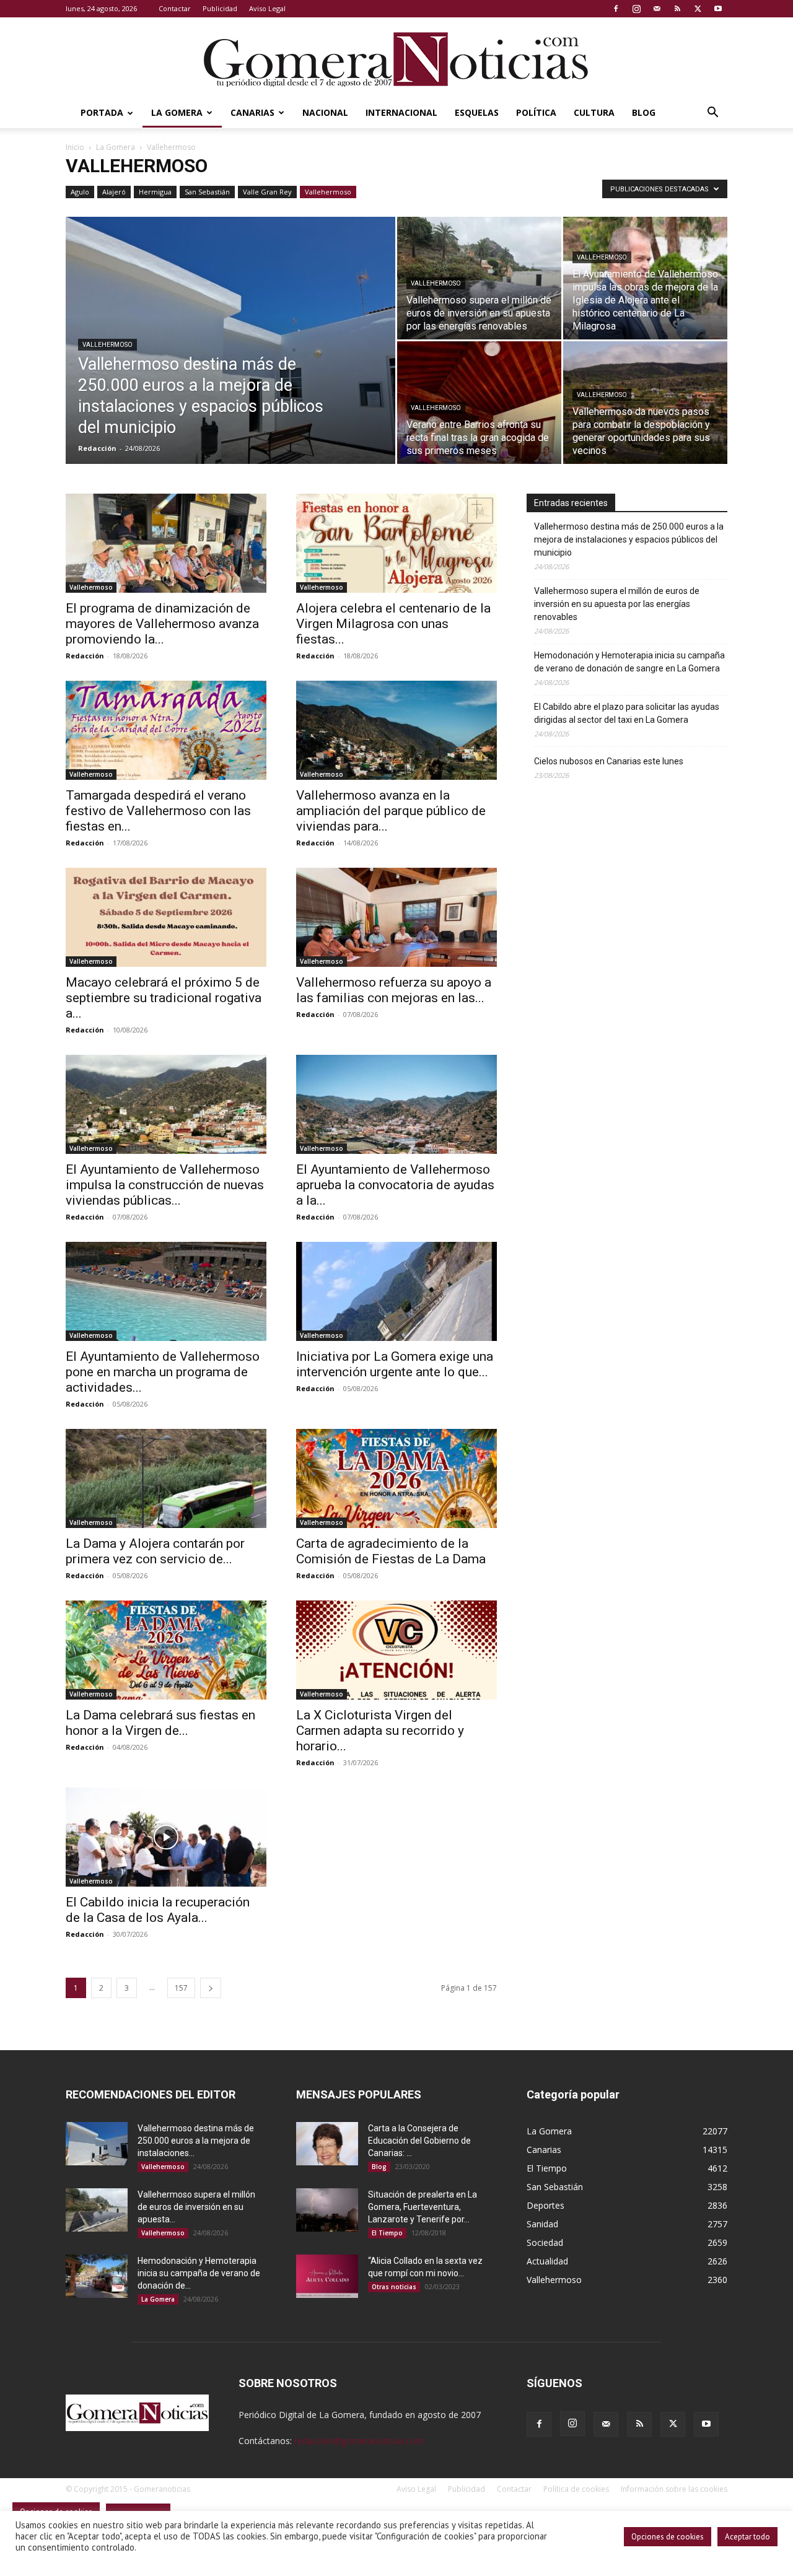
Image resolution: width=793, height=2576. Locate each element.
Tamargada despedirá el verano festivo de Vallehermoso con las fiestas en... (158, 811)
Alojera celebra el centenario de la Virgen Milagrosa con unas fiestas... (393, 624)
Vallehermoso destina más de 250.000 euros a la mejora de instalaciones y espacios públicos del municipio (629, 539)
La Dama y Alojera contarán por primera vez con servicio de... (155, 1551)
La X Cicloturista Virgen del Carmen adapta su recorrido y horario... (380, 1731)
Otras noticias (394, 2287)
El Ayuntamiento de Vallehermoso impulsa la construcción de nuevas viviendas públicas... (165, 1185)
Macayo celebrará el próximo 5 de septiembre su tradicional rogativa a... (164, 998)
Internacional (401, 112)
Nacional (325, 112)
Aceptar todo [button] (747, 2537)
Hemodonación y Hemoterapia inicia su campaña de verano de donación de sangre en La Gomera (629, 662)
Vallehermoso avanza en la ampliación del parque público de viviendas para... (391, 811)
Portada (102, 112)
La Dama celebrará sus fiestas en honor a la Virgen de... (160, 1723)
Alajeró (114, 192)
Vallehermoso (328, 192)
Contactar (175, 8)
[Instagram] (636, 9)
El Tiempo (387, 2233)
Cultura (594, 112)
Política (536, 112)
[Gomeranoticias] (396, 59)
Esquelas (477, 112)
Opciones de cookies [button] (668, 2537)
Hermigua (155, 192)
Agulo (80, 192)
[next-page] (211, 1988)
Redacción (97, 448)
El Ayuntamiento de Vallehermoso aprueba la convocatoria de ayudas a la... (395, 1185)
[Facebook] (616, 9)
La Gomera (177, 112)
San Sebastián (207, 192)
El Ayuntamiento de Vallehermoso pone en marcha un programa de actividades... (163, 1372)
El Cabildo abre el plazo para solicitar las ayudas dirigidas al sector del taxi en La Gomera (627, 713)
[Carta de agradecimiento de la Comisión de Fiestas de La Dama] (396, 1478)
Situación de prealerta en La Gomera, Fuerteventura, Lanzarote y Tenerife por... (423, 2207)
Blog (644, 112)
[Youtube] (718, 9)
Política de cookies (576, 2489)
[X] (698, 9)
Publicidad (220, 8)
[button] (712, 114)
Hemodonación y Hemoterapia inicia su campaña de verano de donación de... (199, 2273)
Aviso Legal (267, 8)
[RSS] (677, 9)
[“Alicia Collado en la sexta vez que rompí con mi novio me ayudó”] (327, 2276)
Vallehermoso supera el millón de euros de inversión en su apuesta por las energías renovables (617, 604)
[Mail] (657, 9)
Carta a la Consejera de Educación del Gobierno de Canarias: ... (419, 2141)
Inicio (75, 147)
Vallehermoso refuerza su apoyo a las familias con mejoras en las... (394, 990)
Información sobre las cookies (674, 2489)
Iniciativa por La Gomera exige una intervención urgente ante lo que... (395, 1364)
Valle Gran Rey (267, 192)
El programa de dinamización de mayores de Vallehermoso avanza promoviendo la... (162, 624)
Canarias (252, 112)
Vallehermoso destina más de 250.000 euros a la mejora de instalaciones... (196, 2141)
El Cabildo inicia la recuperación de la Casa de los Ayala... (158, 1910)
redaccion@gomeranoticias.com (359, 2441)
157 (181, 1988)
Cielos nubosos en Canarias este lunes (609, 761)
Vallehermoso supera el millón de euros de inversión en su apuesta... (196, 2207)
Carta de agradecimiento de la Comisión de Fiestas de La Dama (391, 1551)
